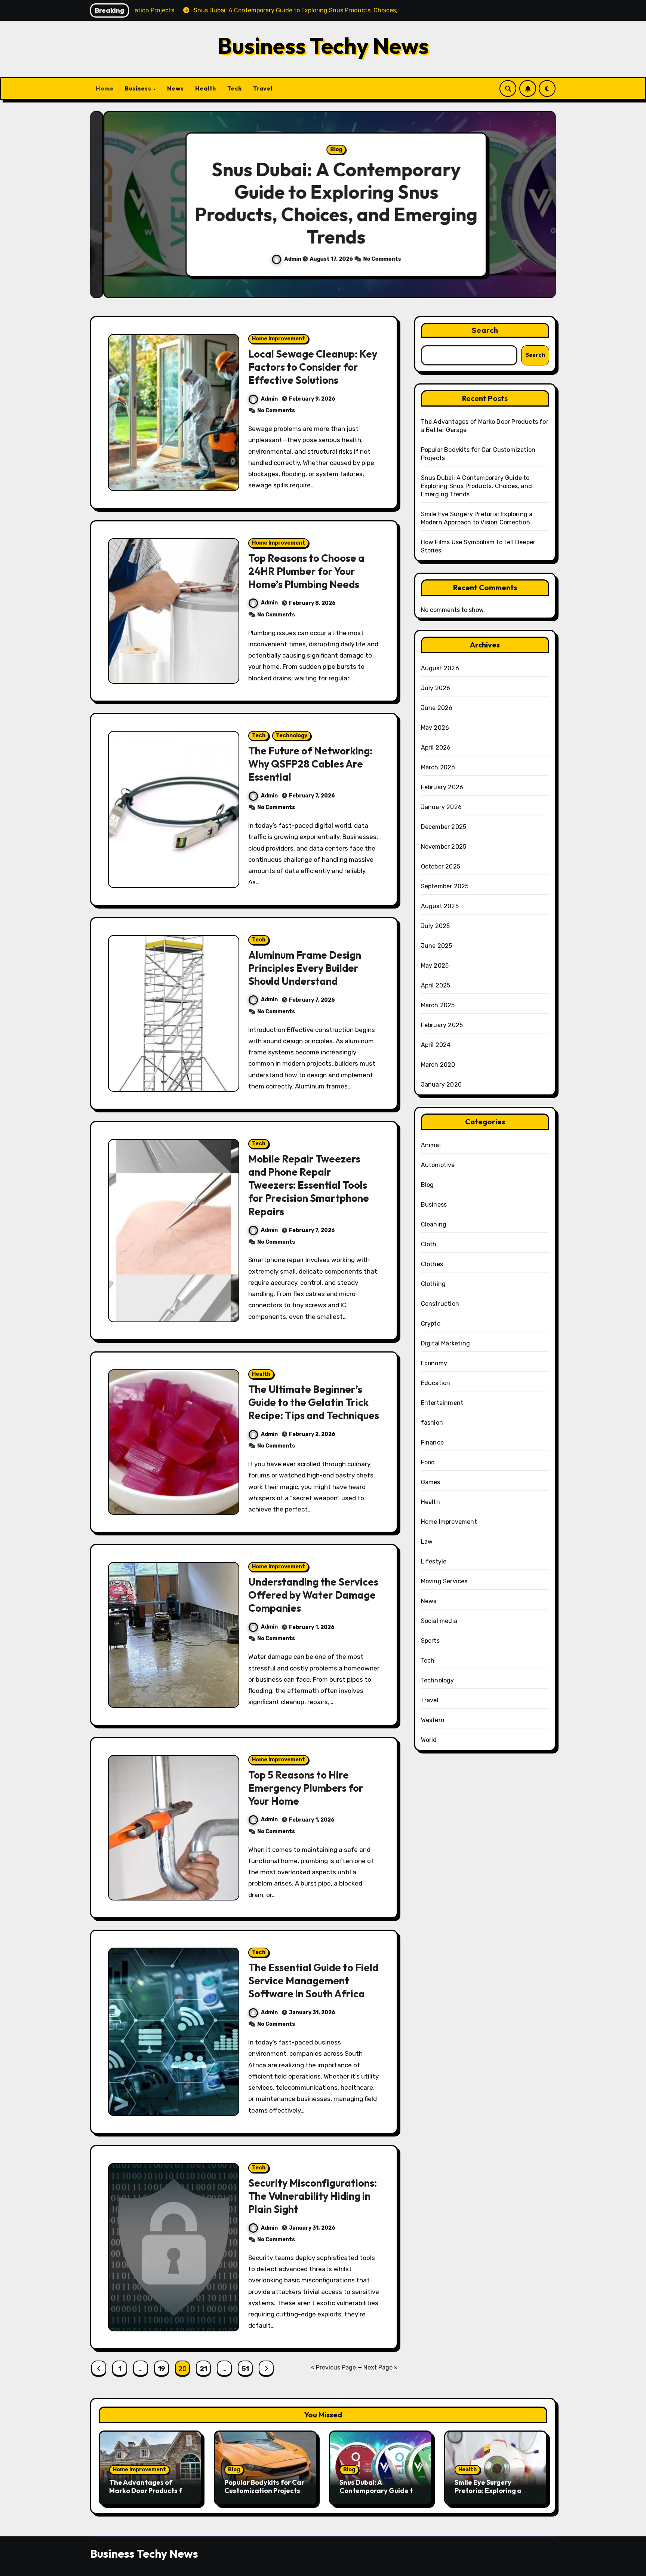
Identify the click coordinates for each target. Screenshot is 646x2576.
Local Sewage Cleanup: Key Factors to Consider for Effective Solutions (313, 367)
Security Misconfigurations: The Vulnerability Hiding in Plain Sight (313, 2196)
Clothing (433, 1284)
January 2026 (441, 807)
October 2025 (441, 866)
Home (105, 88)
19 (161, 2369)
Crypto (431, 1324)
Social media (439, 1621)
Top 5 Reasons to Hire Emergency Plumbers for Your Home (306, 1788)
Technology (292, 736)
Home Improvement (279, 339)
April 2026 (436, 748)
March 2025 (438, 1005)
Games (431, 1482)
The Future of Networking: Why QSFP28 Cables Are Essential (310, 764)
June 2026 (437, 708)
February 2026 (442, 787)
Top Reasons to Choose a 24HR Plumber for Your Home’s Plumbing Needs (306, 571)
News (176, 88)
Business (139, 88)
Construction (440, 1304)
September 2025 (445, 886)
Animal (431, 1145)
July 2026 (436, 688)
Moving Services (444, 1581)
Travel (263, 88)
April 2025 (436, 985)
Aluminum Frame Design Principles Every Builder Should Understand (305, 968)
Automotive (438, 1165)
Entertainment (442, 1403)
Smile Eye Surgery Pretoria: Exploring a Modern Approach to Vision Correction (488, 2494)
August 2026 (440, 668)
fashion (432, 1423)
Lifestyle (434, 1561)
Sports (430, 1641)
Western (433, 1720)
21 (203, 2369)
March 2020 (438, 1065)
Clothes (432, 1264)
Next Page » (381, 2367)
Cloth (429, 1244)
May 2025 (435, 966)
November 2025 (444, 847)
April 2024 (436, 1045)
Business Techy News (323, 46)
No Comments (369, 259)
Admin (280, 259)
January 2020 (441, 1085)
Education (436, 1383)
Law (427, 1542)
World (429, 1740)
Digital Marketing (445, 1343)
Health (206, 88)
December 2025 (444, 827)
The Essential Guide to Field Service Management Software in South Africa (313, 1981)
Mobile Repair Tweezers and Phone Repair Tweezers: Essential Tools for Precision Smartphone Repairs (309, 1185)
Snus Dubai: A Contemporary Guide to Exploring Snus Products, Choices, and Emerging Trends (323, 203)
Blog (323, 149)
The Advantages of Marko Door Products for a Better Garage (149, 2490)
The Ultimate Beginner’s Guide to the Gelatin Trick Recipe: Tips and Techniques (314, 1402)
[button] (543, 206)
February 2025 (442, 1025)
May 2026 (435, 728)
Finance (432, 1442)
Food (428, 1462)
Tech (235, 88)
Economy (434, 1363)
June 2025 (437, 946)
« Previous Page (333, 2367)
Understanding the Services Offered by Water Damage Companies (313, 1595)
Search (485, 330)
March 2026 (438, 767)
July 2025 (436, 926)
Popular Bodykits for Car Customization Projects (264, 2486)
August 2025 (440, 906)
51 (245, 2369)
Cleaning (434, 1224)
